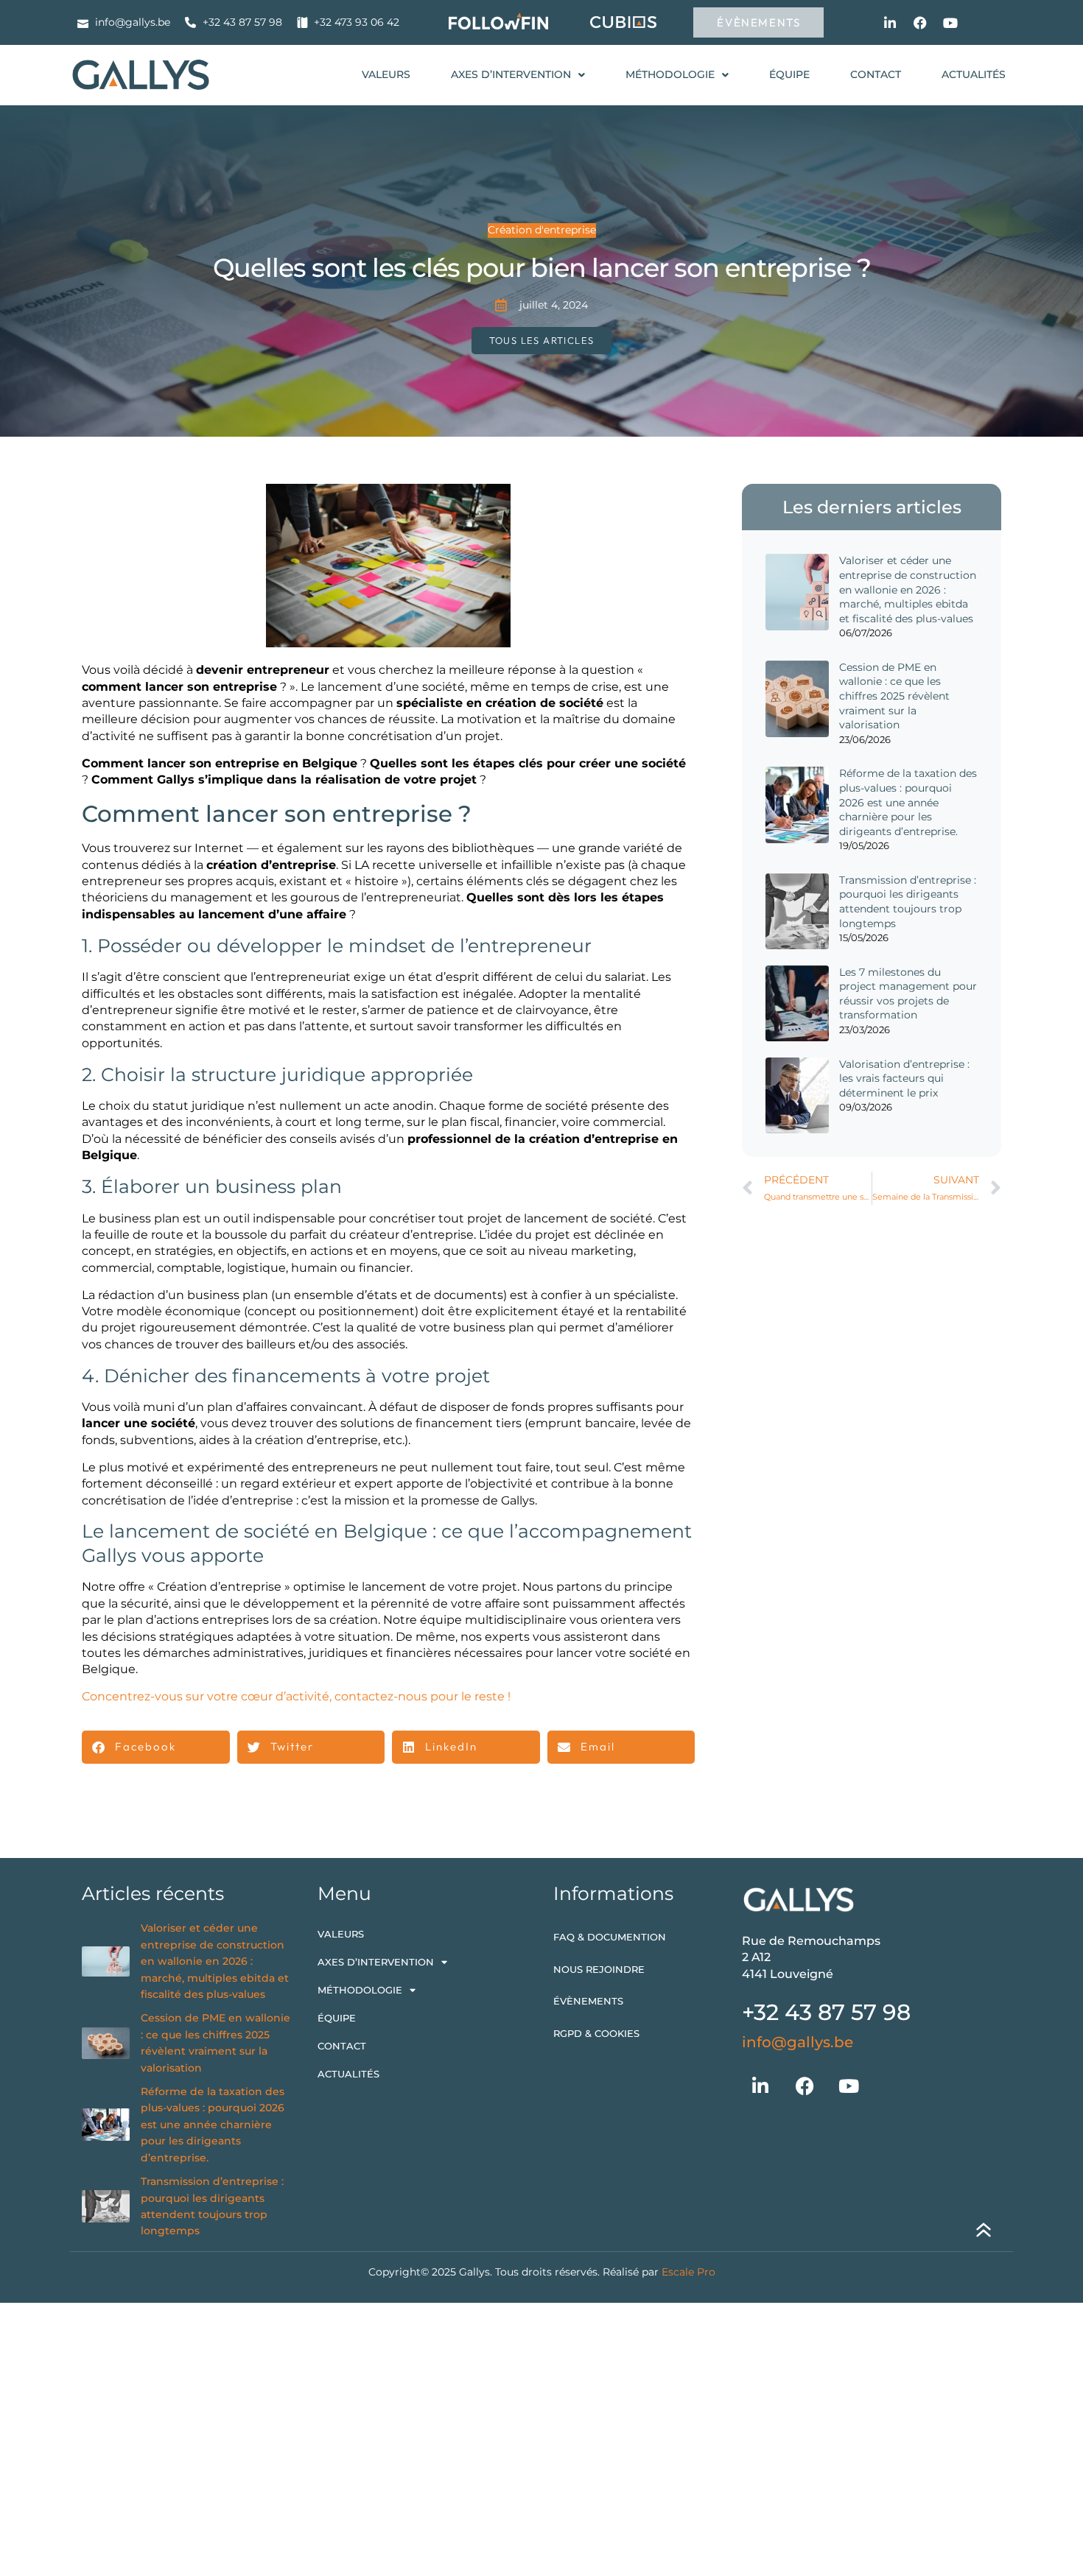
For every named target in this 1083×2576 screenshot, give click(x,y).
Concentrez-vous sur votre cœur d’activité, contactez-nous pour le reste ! (296, 1696)
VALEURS (386, 74)
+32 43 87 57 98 (826, 2012)
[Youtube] (950, 23)
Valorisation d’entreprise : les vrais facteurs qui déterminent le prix (904, 1078)
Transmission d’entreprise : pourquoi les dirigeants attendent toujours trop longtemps (908, 902)
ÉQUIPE (789, 74)
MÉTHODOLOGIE (670, 74)
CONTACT (876, 74)
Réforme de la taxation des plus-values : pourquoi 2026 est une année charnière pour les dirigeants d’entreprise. (908, 802)
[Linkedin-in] (890, 23)
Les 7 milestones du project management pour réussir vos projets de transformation (908, 994)
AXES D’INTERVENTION (511, 74)
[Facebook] (920, 23)
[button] (156, 1747)
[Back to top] (984, 2233)
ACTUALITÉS (974, 74)
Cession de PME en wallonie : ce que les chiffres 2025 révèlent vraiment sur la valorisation (894, 696)
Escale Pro (688, 2272)
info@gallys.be (798, 2042)
